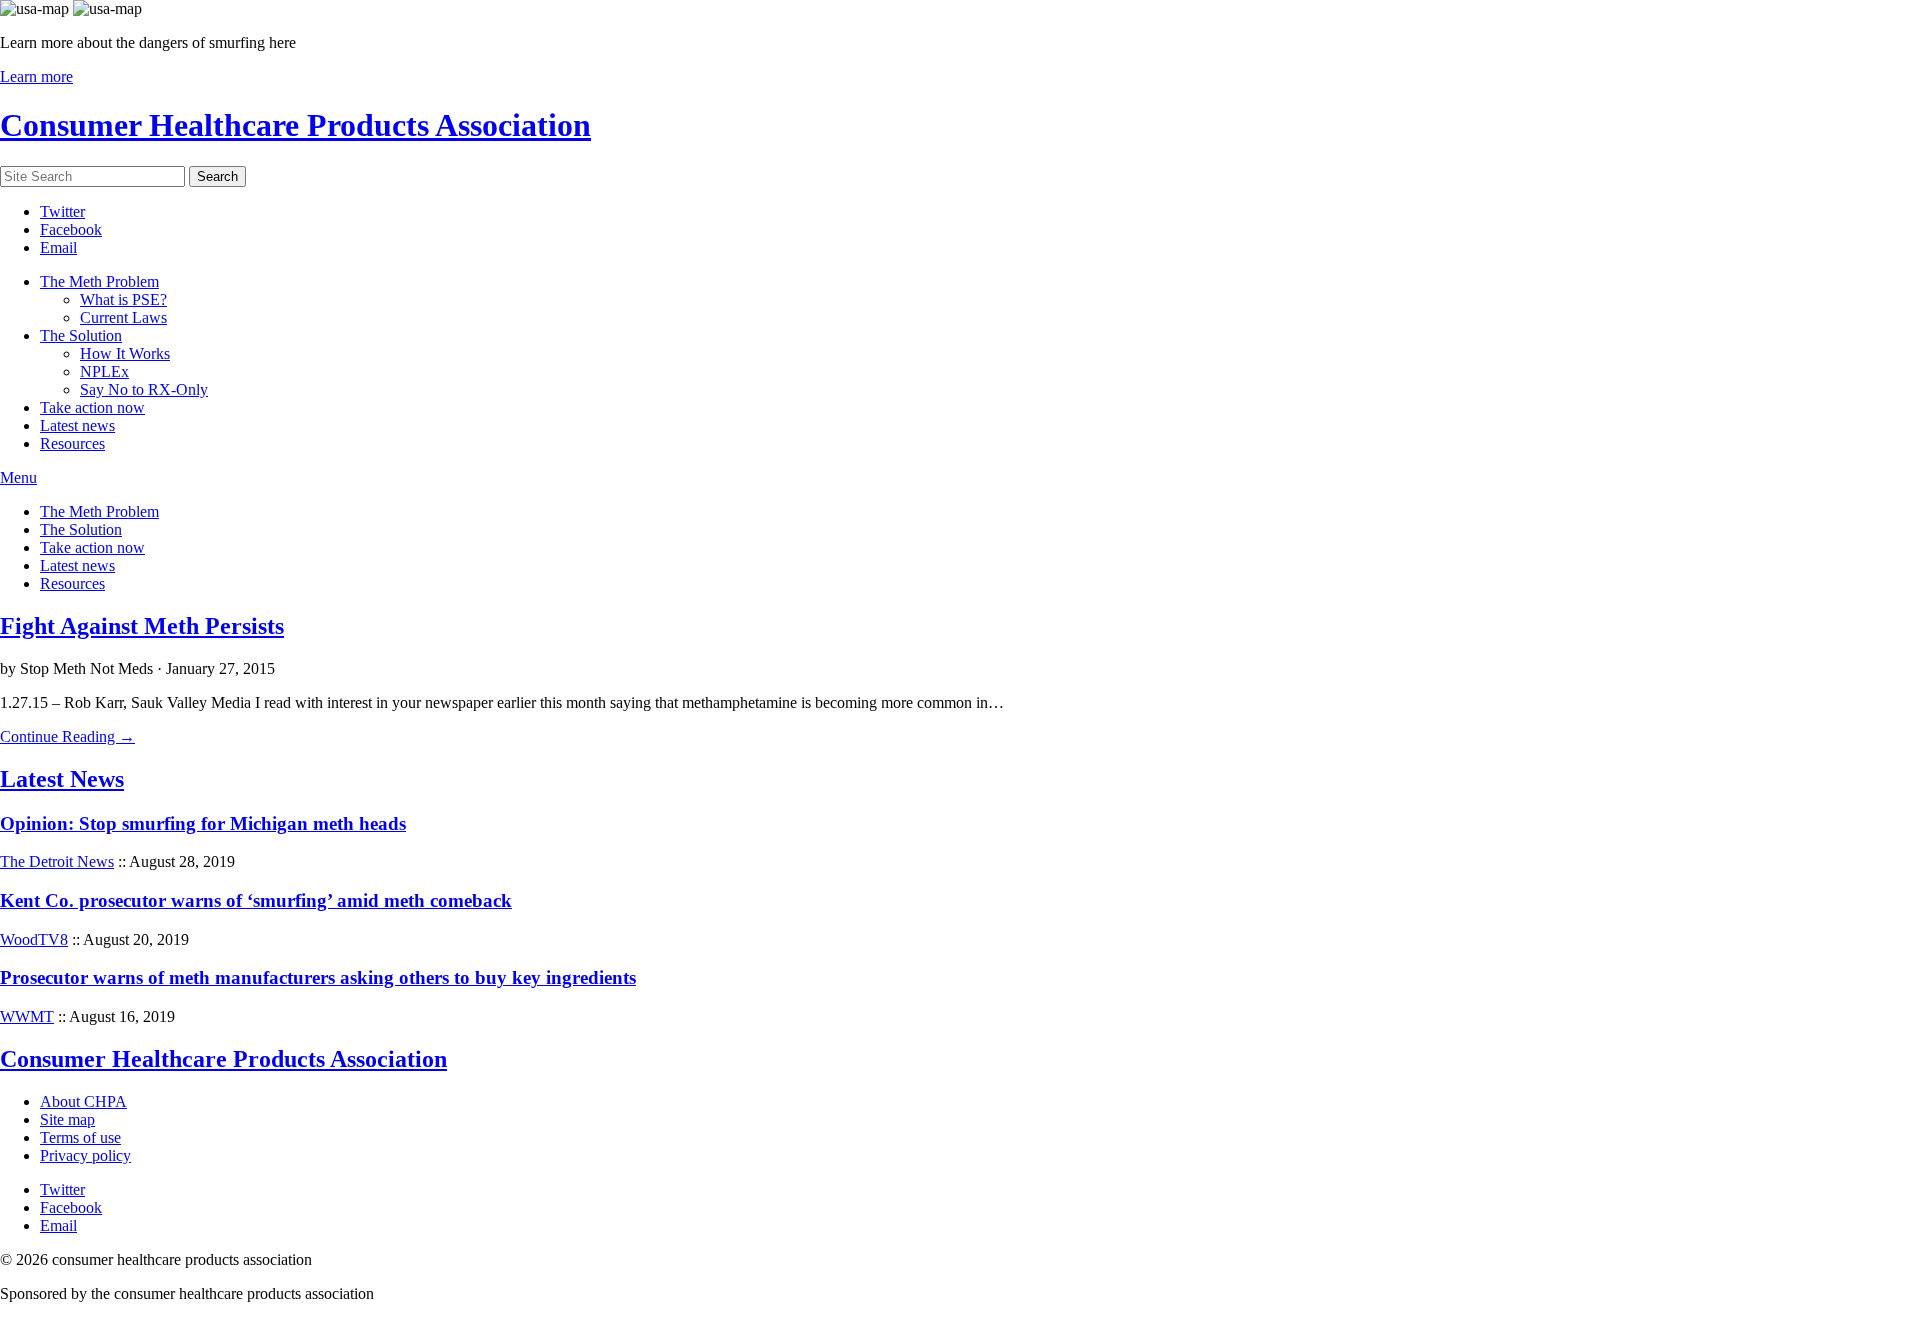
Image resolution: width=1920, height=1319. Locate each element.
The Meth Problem (99, 281)
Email (58, 247)
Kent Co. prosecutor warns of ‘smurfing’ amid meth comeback (256, 900)
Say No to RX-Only (144, 389)
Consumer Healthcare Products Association (295, 125)
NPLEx (104, 371)
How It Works (125, 353)
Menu (18, 477)
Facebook (71, 229)
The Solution (81, 335)
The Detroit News (57, 861)
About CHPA (83, 1101)
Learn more (36, 76)
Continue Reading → (67, 736)
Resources (72, 443)
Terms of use (80, 1137)
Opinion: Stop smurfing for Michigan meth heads (203, 823)
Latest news (77, 425)
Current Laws (123, 317)
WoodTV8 (34, 939)
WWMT (27, 1016)
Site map (67, 1119)
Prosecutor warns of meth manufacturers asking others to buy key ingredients (318, 977)
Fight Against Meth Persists (142, 626)
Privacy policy (85, 1155)
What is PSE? (123, 299)
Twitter (62, 211)
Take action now (92, 407)
